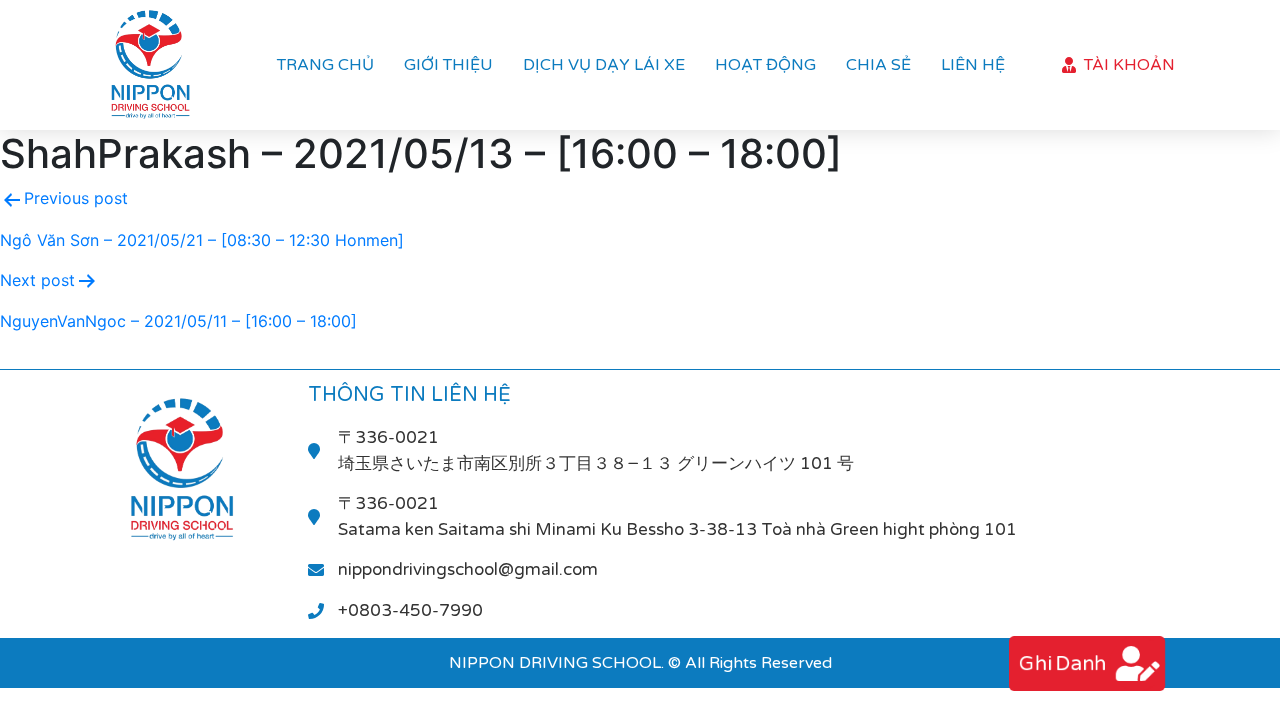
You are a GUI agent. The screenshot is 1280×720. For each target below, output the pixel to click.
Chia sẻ (878, 65)
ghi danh (1062, 664)
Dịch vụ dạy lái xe (604, 65)
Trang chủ (325, 65)
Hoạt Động (765, 65)
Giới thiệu (448, 65)
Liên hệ (973, 65)
